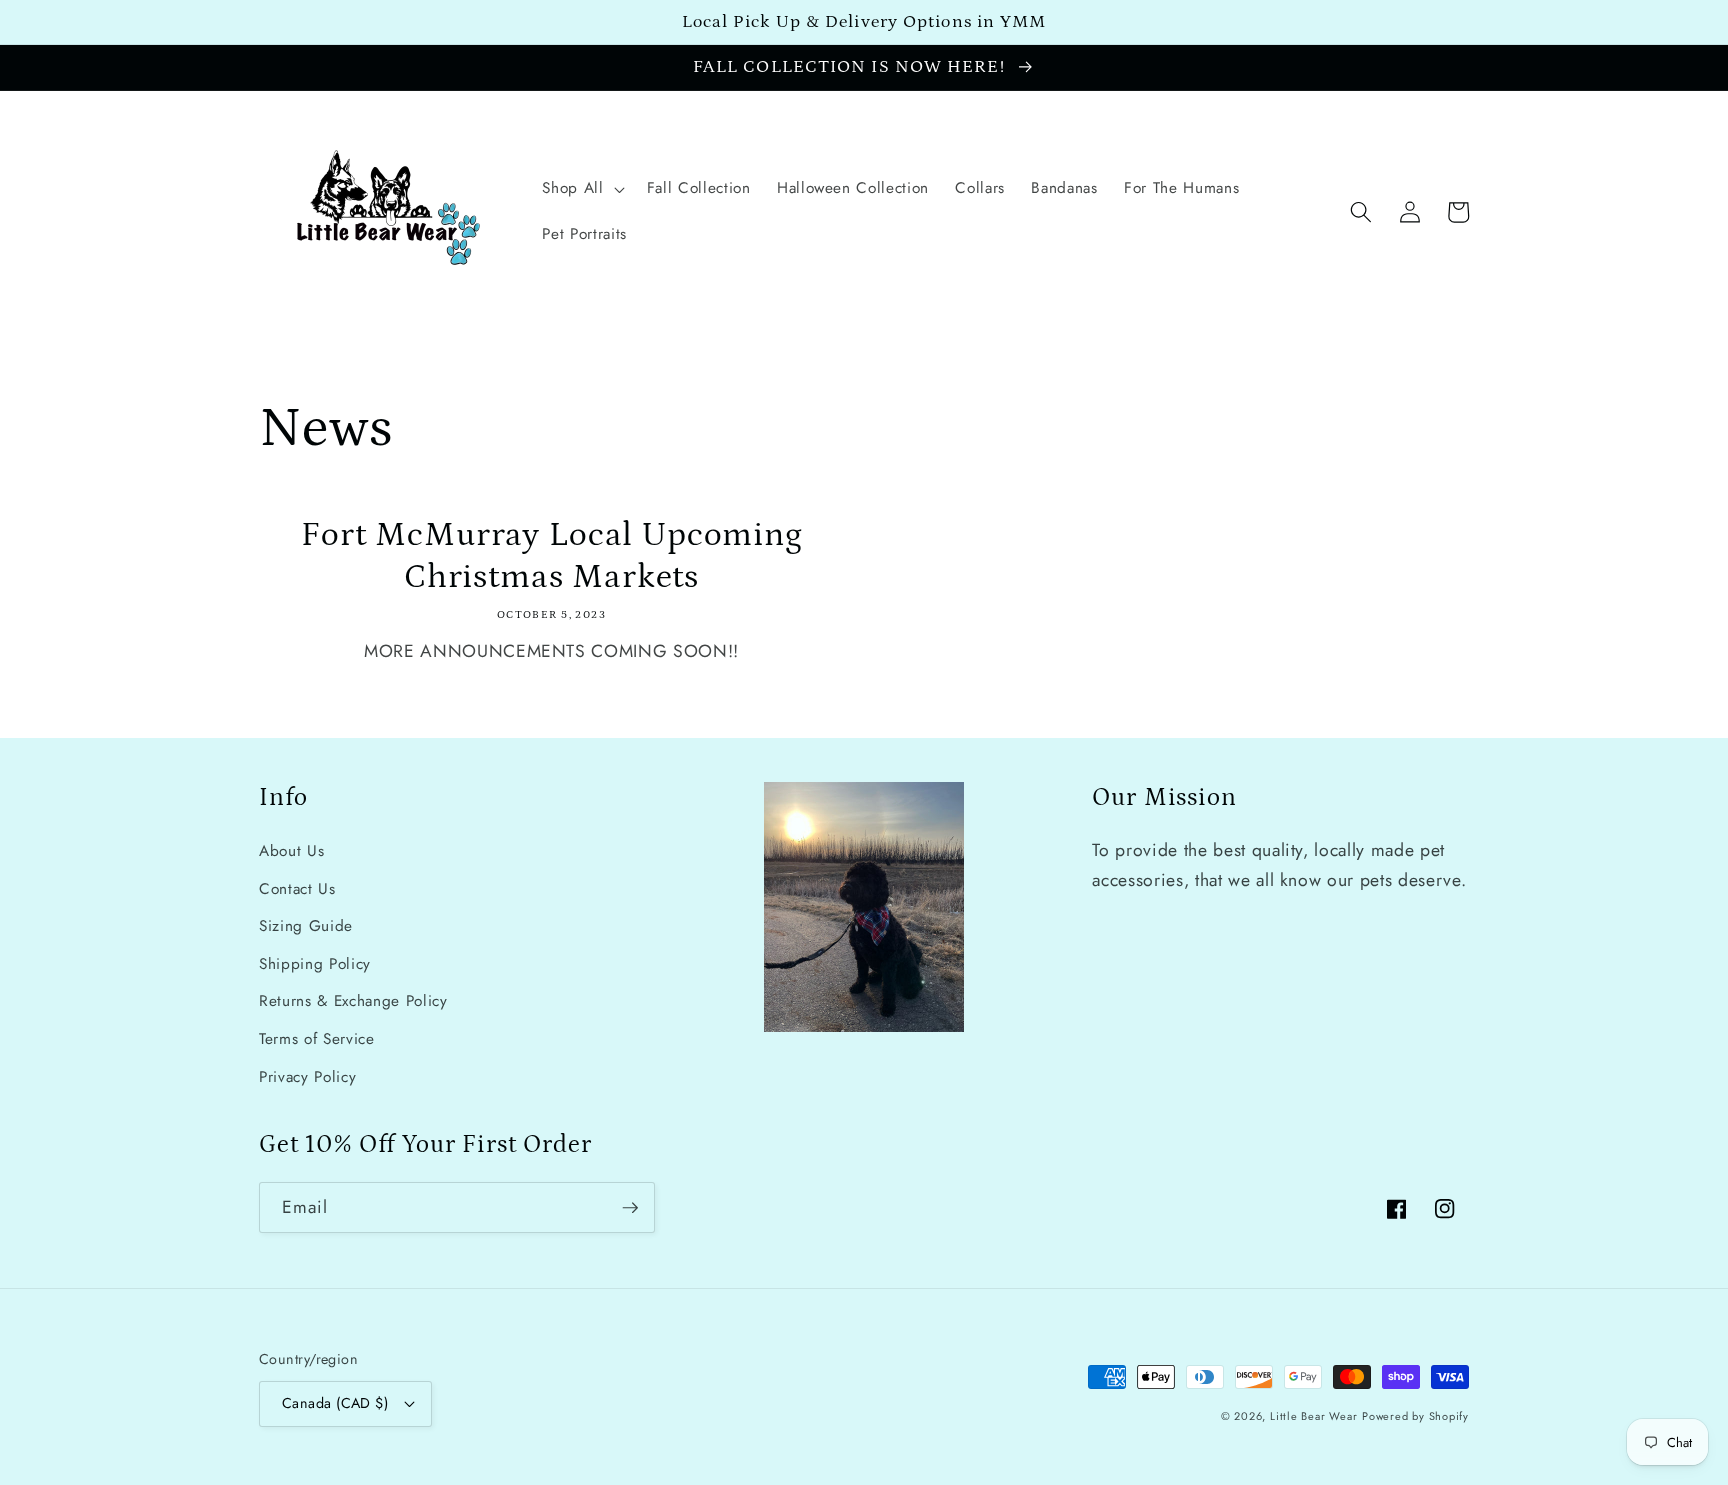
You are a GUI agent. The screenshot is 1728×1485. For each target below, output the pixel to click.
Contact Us (297, 889)
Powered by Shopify (1415, 1416)
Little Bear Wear (1313, 1416)
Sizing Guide (306, 926)
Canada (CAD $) (335, 1403)
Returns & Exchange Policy (353, 1001)
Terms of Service (317, 1039)
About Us (291, 851)
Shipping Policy (315, 964)
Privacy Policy (307, 1077)
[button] (581, 189)
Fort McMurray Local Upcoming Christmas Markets (551, 556)
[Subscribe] (630, 1208)
